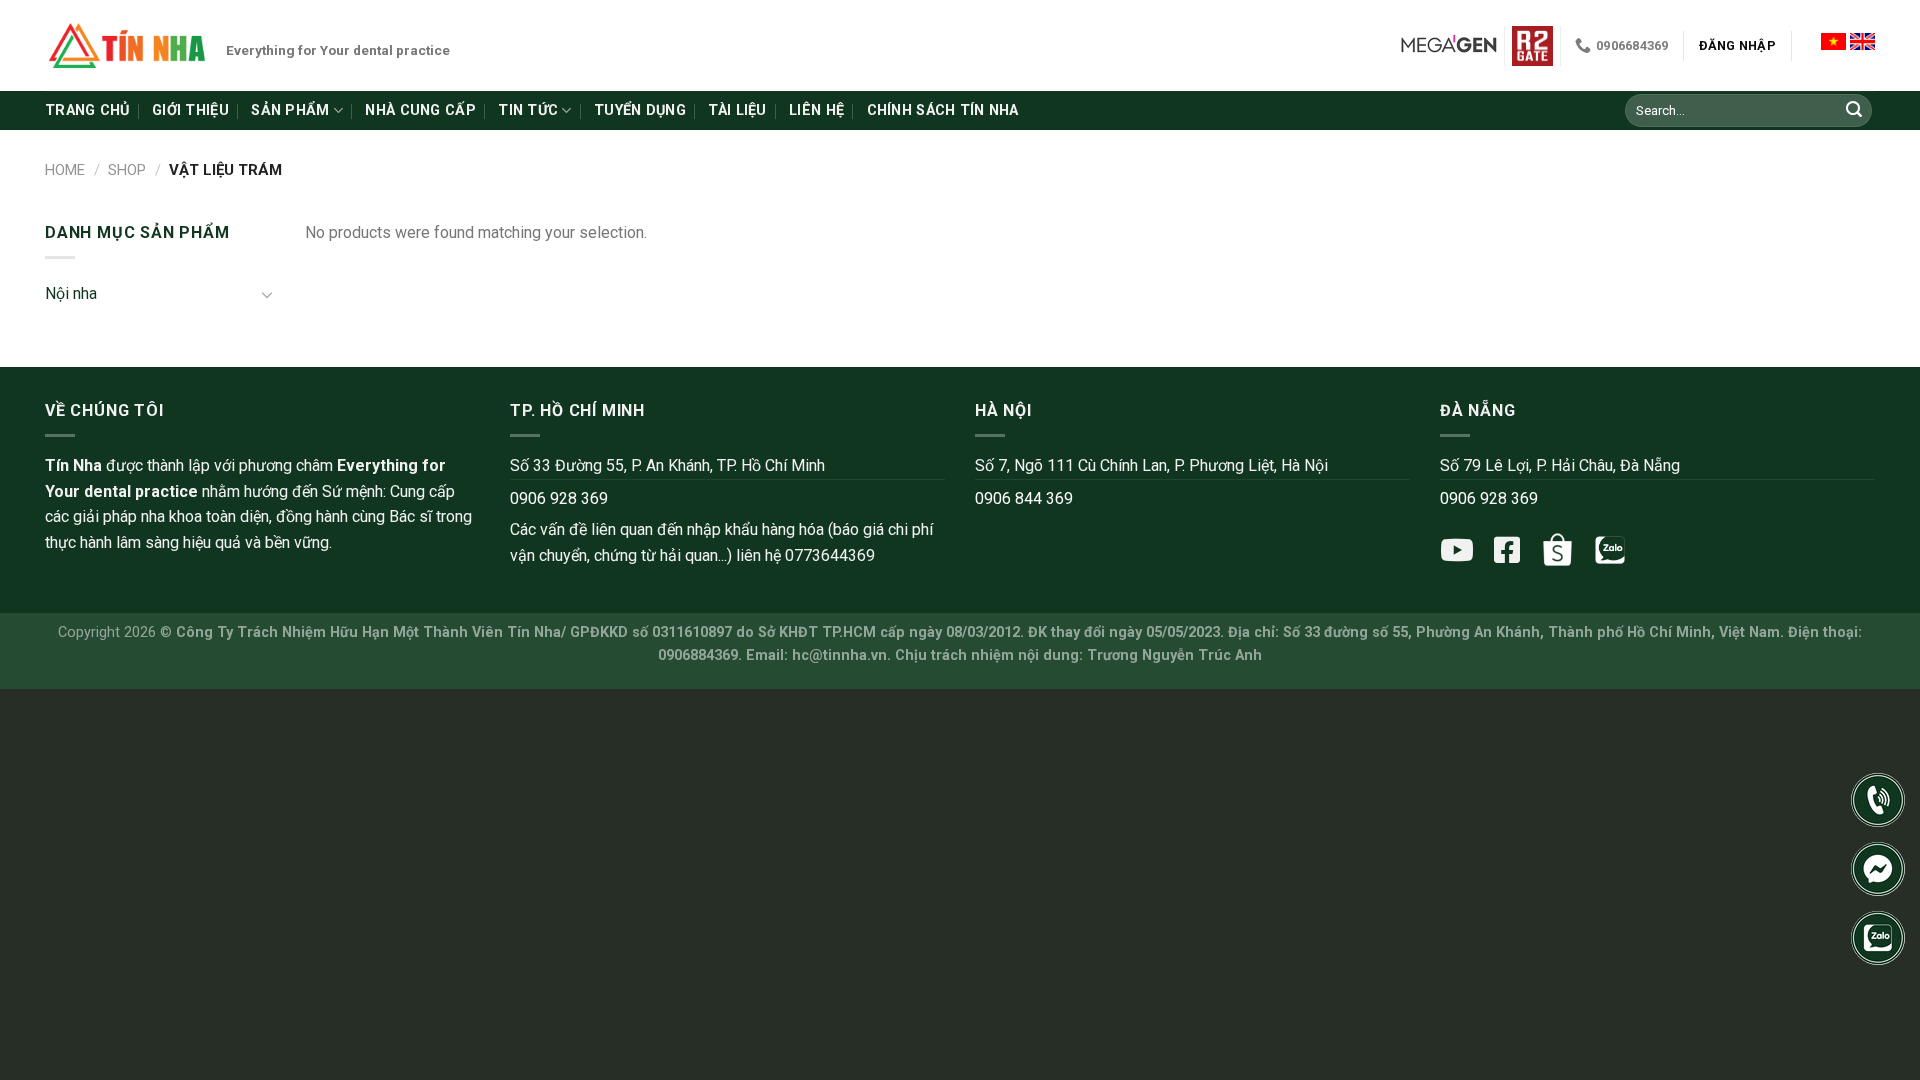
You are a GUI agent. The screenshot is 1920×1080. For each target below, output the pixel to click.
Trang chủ (87, 110)
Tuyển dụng (640, 110)
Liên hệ (816, 110)
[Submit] (1854, 111)
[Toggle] (267, 294)
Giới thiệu (190, 110)
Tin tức (528, 110)
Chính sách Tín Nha (943, 110)
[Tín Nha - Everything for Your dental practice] (128, 45)
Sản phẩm (290, 110)
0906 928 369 (559, 498)
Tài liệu (737, 110)
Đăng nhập (1737, 45)
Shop (127, 170)
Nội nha (71, 293)
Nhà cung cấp (420, 110)
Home (65, 170)
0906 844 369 (1024, 498)
